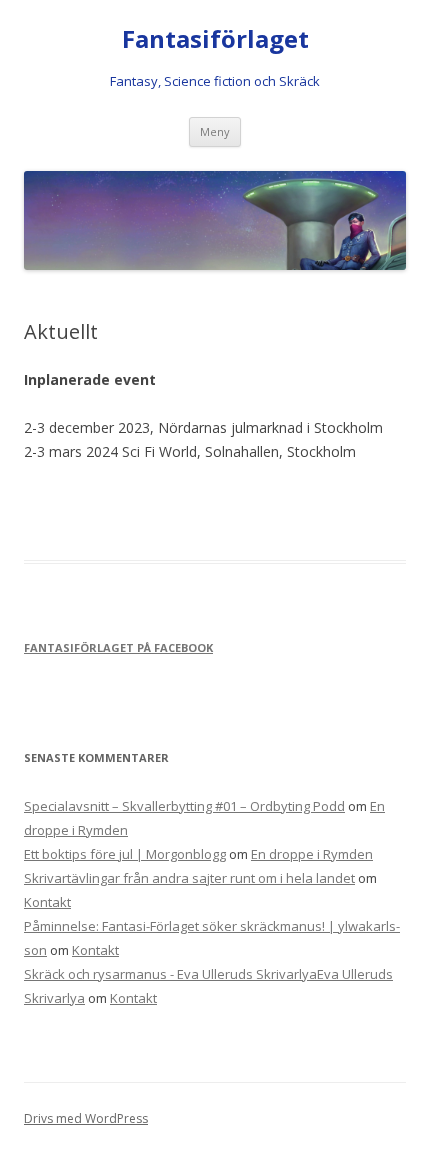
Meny (215, 131)
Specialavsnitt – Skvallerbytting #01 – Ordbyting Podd (184, 806)
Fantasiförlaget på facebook (118, 647)
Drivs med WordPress (86, 1118)
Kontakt (47, 902)
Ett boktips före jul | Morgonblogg (125, 854)
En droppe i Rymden (312, 854)
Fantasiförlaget (215, 39)
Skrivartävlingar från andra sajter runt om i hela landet (189, 878)
